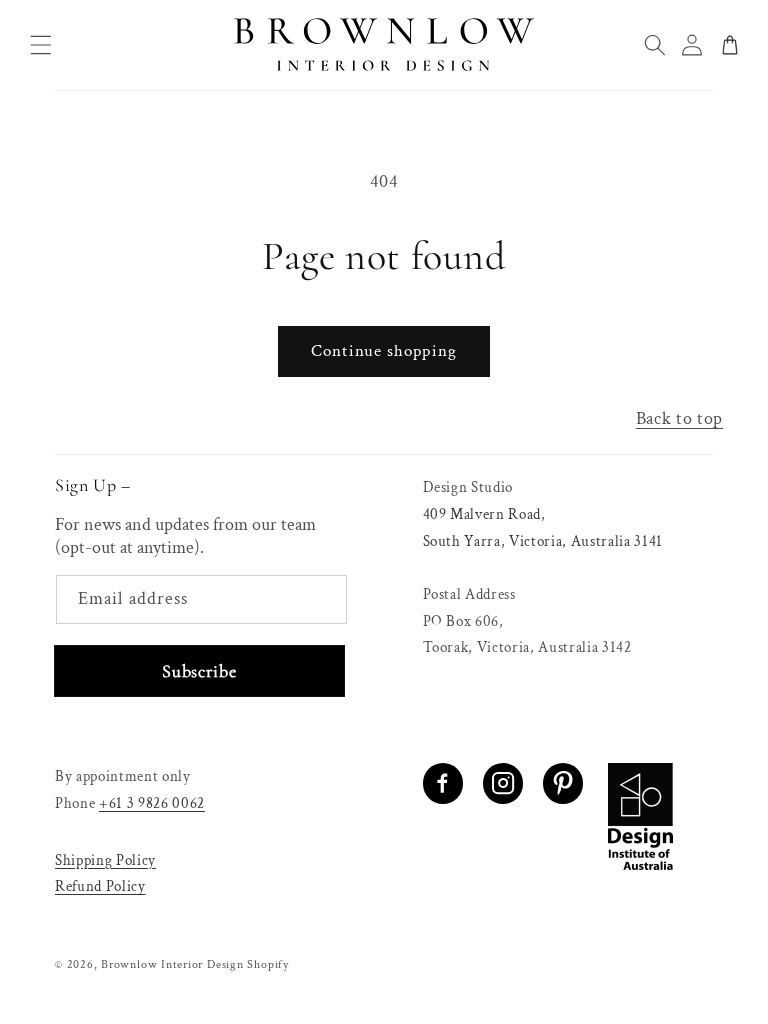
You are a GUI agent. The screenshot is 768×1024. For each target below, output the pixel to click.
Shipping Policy (105, 860)
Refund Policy (100, 886)
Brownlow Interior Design (172, 964)
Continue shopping (384, 351)
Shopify (267, 964)
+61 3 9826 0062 (152, 803)
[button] (40, 45)
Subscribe (199, 671)
